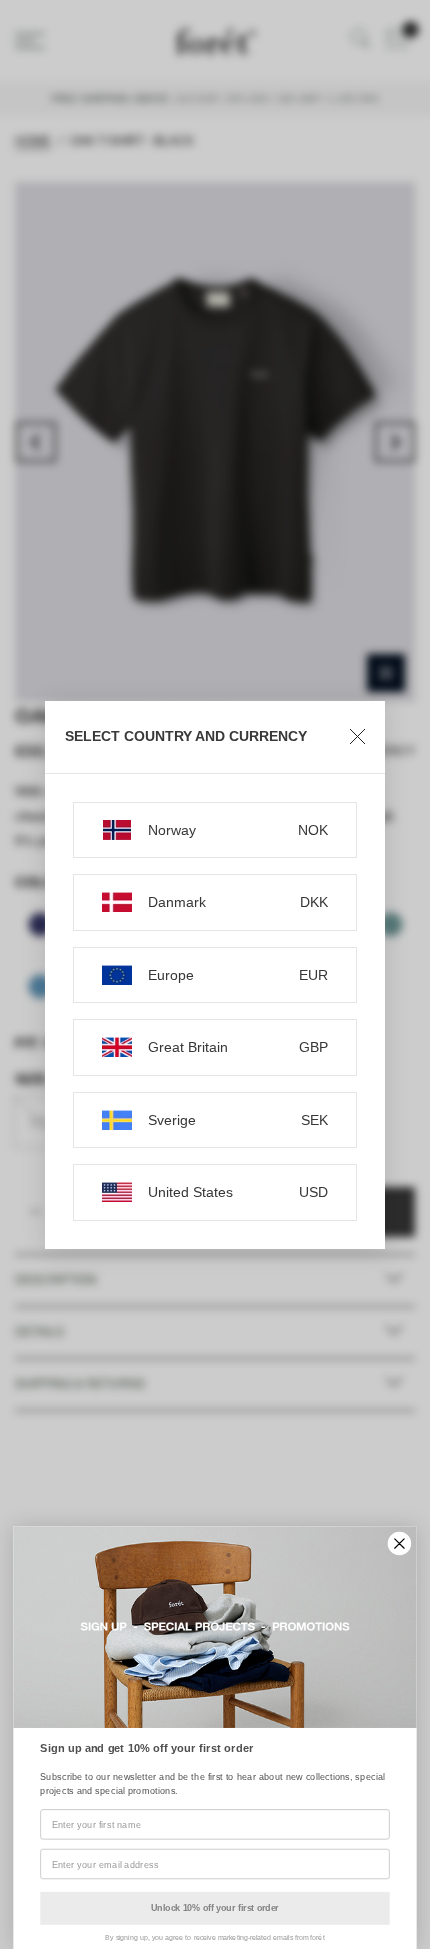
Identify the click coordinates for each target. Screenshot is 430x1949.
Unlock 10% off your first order (215, 1908)
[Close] (357, 737)
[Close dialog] (400, 1544)
